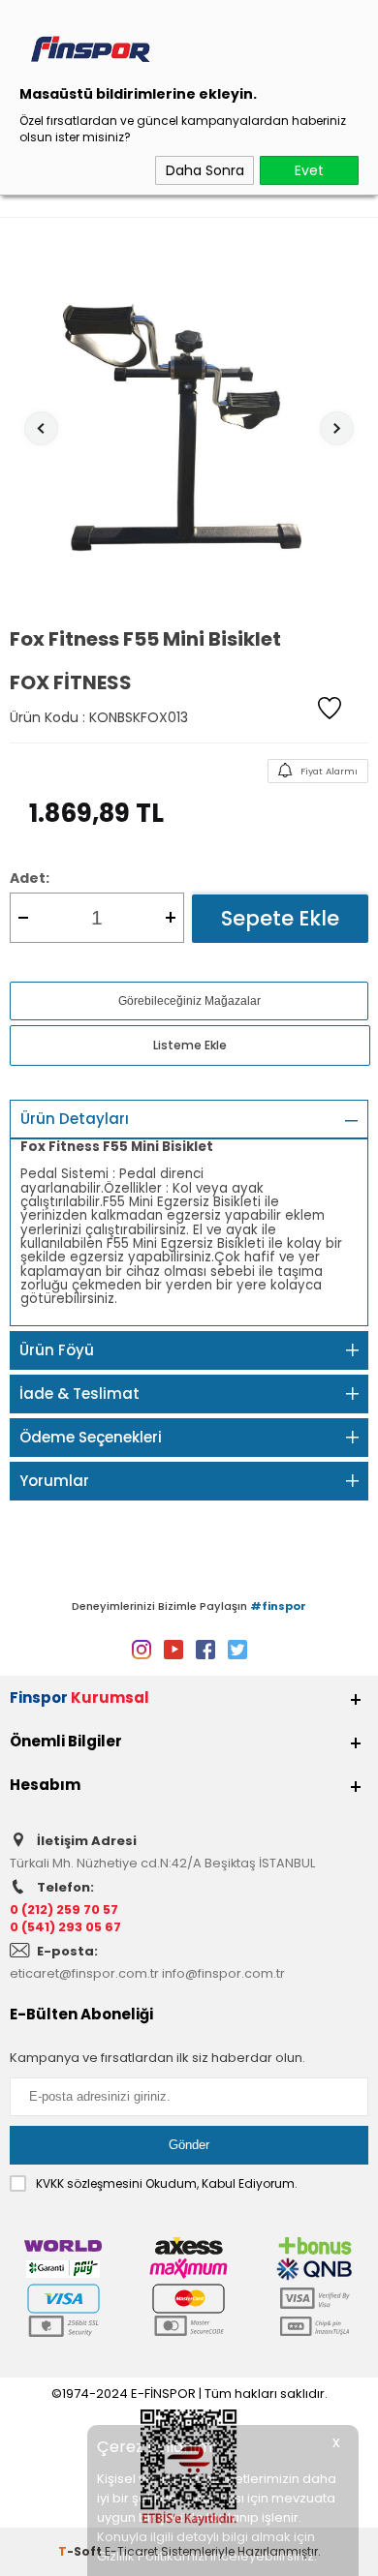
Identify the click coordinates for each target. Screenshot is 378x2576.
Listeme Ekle (190, 1046)
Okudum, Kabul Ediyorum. (167, 2183)
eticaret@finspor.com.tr (84, 1973)
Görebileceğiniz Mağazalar (189, 1001)
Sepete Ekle (280, 918)
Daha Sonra (205, 170)
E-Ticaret (131, 2551)
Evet (309, 170)
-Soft (81, 2551)
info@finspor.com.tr (223, 1973)
